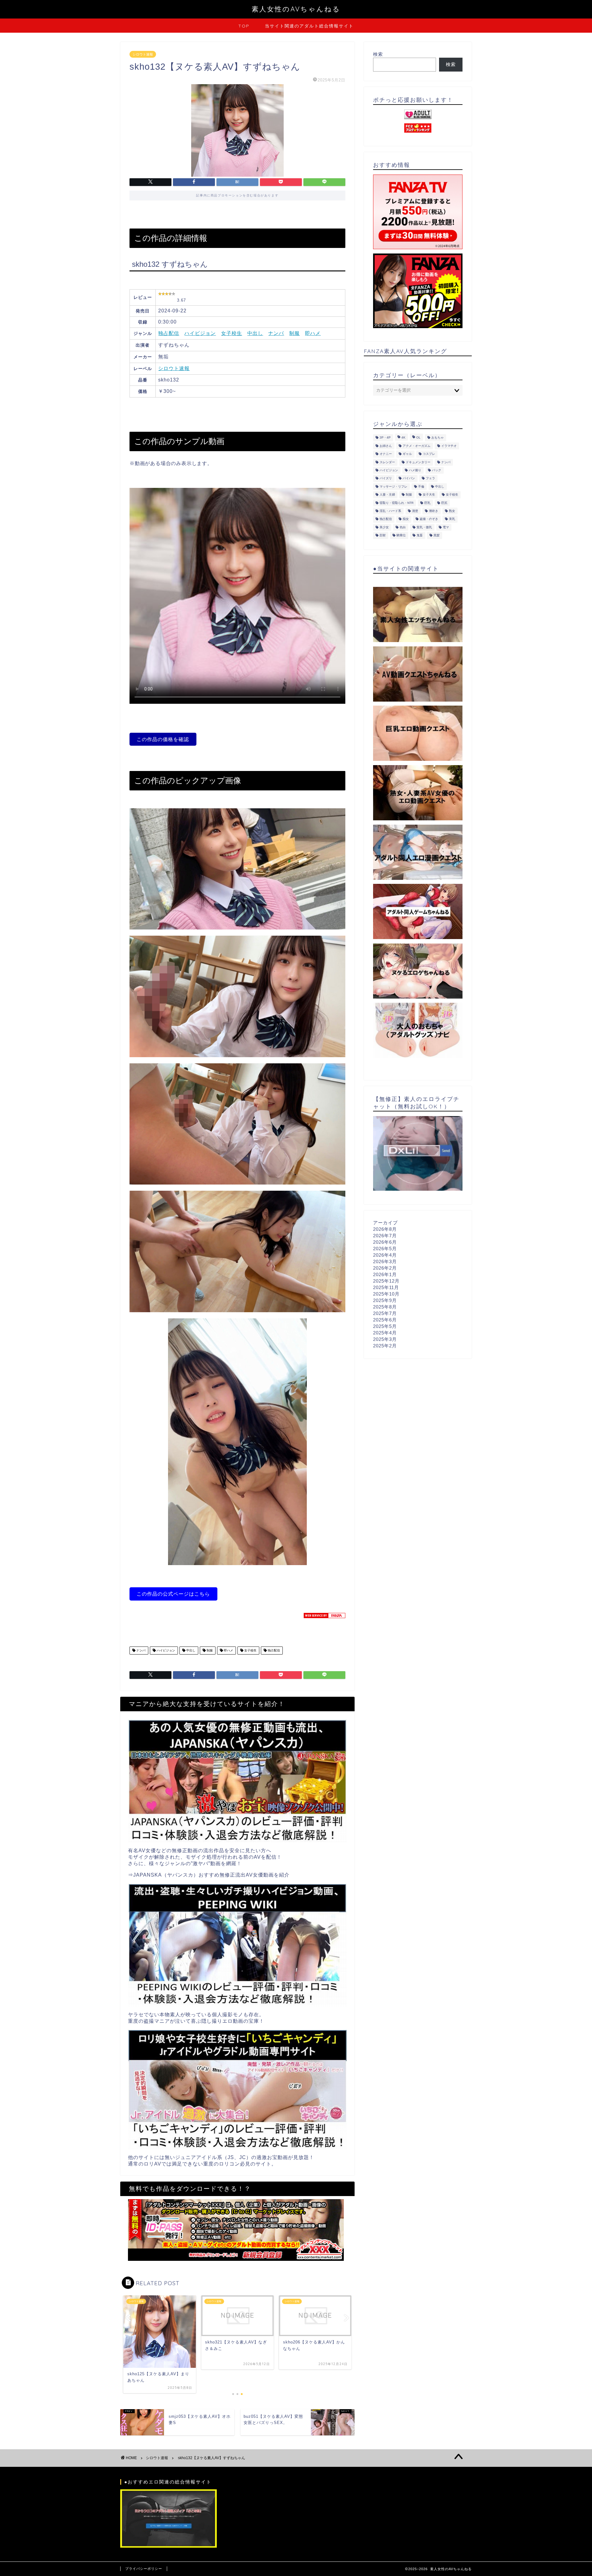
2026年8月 (385, 1229)
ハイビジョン (200, 333)
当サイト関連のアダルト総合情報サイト (309, 26)
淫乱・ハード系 (390, 511)
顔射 (383, 536)
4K (403, 438)
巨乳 (427, 503)
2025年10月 (386, 1294)
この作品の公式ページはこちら (173, 1594)
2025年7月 (385, 1313)
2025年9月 (385, 1300)
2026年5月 (385, 1249)
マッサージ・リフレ (393, 486)
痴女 (406, 519)
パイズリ (386, 478)
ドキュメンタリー (418, 462)
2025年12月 (386, 1281)
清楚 (415, 511)
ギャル (407, 454)
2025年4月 (385, 1333)
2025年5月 (385, 1326)
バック (437, 470)
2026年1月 (385, 1274)
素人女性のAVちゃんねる (296, 9)
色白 (403, 527)
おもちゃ (438, 438)
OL (418, 438)
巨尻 (444, 503)
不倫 (421, 486)
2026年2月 (385, 1268)
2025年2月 (385, 1346)
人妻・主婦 (387, 495)
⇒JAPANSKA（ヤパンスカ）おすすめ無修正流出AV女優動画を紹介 (209, 1875)
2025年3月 (385, 1339)
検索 (378, 54)
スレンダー (387, 462)
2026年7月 (385, 1236)
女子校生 (232, 333)
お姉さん (386, 446)
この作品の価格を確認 (163, 739)
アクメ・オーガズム (417, 446)
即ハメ (313, 333)
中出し (255, 333)
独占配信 (169, 333)
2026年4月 (385, 1255)
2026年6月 (385, 1242)
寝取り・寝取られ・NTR (397, 503)
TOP (244, 26)
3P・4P (385, 438)
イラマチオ (449, 446)
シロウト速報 (143, 54)
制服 (294, 333)
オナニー (386, 454)
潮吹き (434, 511)
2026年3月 (385, 1261)
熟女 (452, 511)
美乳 (452, 519)
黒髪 (437, 536)
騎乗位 (401, 536)
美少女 (384, 527)
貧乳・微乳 (424, 527)
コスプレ (429, 454)
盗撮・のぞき (429, 519)
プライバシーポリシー (144, 2569)
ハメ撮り (415, 470)
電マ (446, 527)
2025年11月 (386, 1287)
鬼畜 (420, 536)
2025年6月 (385, 1320)
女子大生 (429, 495)
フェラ (430, 478)
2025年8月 (385, 1307)
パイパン (409, 478)
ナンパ (276, 333)
